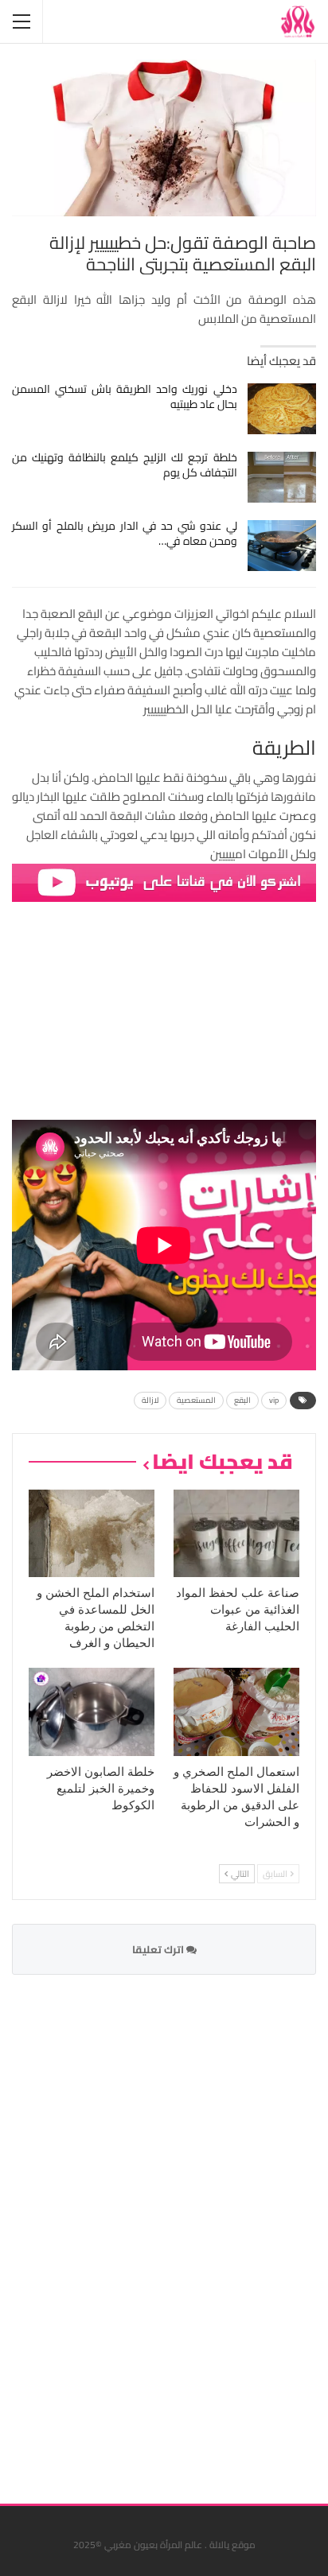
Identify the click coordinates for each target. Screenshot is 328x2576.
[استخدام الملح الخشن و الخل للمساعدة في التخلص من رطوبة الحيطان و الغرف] (92, 1534)
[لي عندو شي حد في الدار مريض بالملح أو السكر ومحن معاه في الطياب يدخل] (282, 546)
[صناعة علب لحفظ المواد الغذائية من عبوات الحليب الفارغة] (236, 1534)
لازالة (150, 1400)
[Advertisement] (197, 2229)
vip (274, 1400)
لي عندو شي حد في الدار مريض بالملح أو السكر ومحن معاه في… (125, 533)
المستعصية (196, 1400)
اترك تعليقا (159, 1949)
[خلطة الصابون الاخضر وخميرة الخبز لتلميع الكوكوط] (92, 1712)
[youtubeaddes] (164, 882)
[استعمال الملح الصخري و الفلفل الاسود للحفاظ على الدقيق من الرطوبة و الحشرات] (236, 1712)
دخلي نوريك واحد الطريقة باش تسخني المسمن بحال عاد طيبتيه (125, 396)
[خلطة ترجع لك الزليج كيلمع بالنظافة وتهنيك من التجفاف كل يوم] (282, 477)
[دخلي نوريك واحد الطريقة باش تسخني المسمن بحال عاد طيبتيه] (282, 409)
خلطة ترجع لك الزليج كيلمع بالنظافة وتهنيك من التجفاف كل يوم (125, 465)
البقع (242, 1400)
